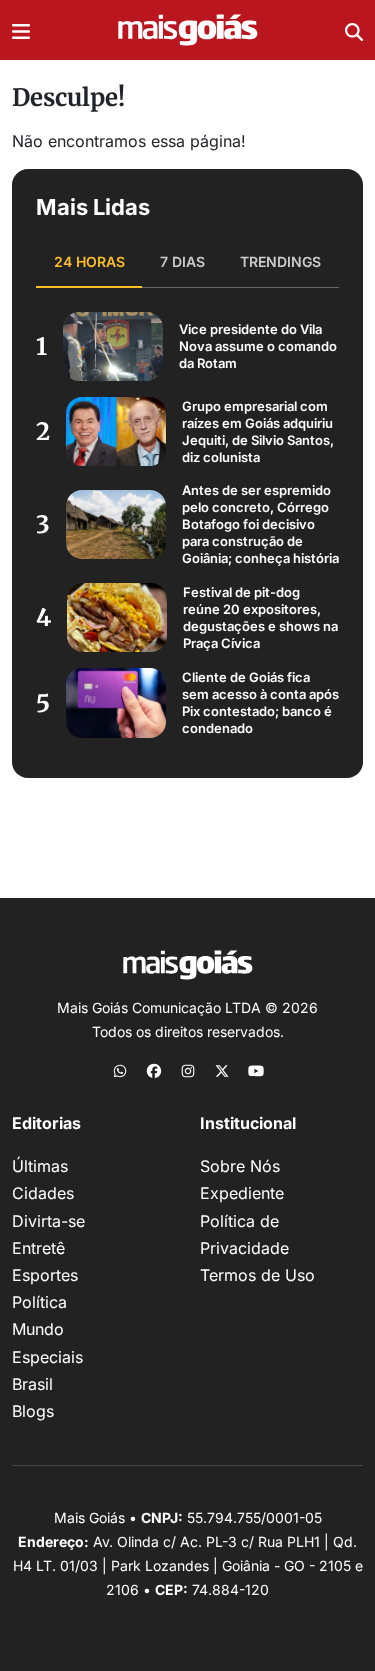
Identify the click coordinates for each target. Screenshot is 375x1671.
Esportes (45, 1275)
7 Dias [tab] (182, 261)
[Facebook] (154, 1070)
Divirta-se (48, 1221)
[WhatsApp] (120, 1070)
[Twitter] (222, 1070)
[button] (21, 30)
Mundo (38, 1329)
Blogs (33, 1411)
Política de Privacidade (244, 1234)
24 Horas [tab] (89, 261)
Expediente (242, 1193)
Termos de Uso (257, 1275)
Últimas (40, 1166)
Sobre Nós (240, 1166)
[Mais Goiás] (188, 30)
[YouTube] (256, 1070)
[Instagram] (188, 1070)
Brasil (32, 1384)
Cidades (43, 1193)
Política (39, 1302)
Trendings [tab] (280, 261)
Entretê (38, 1248)
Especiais (47, 1357)
